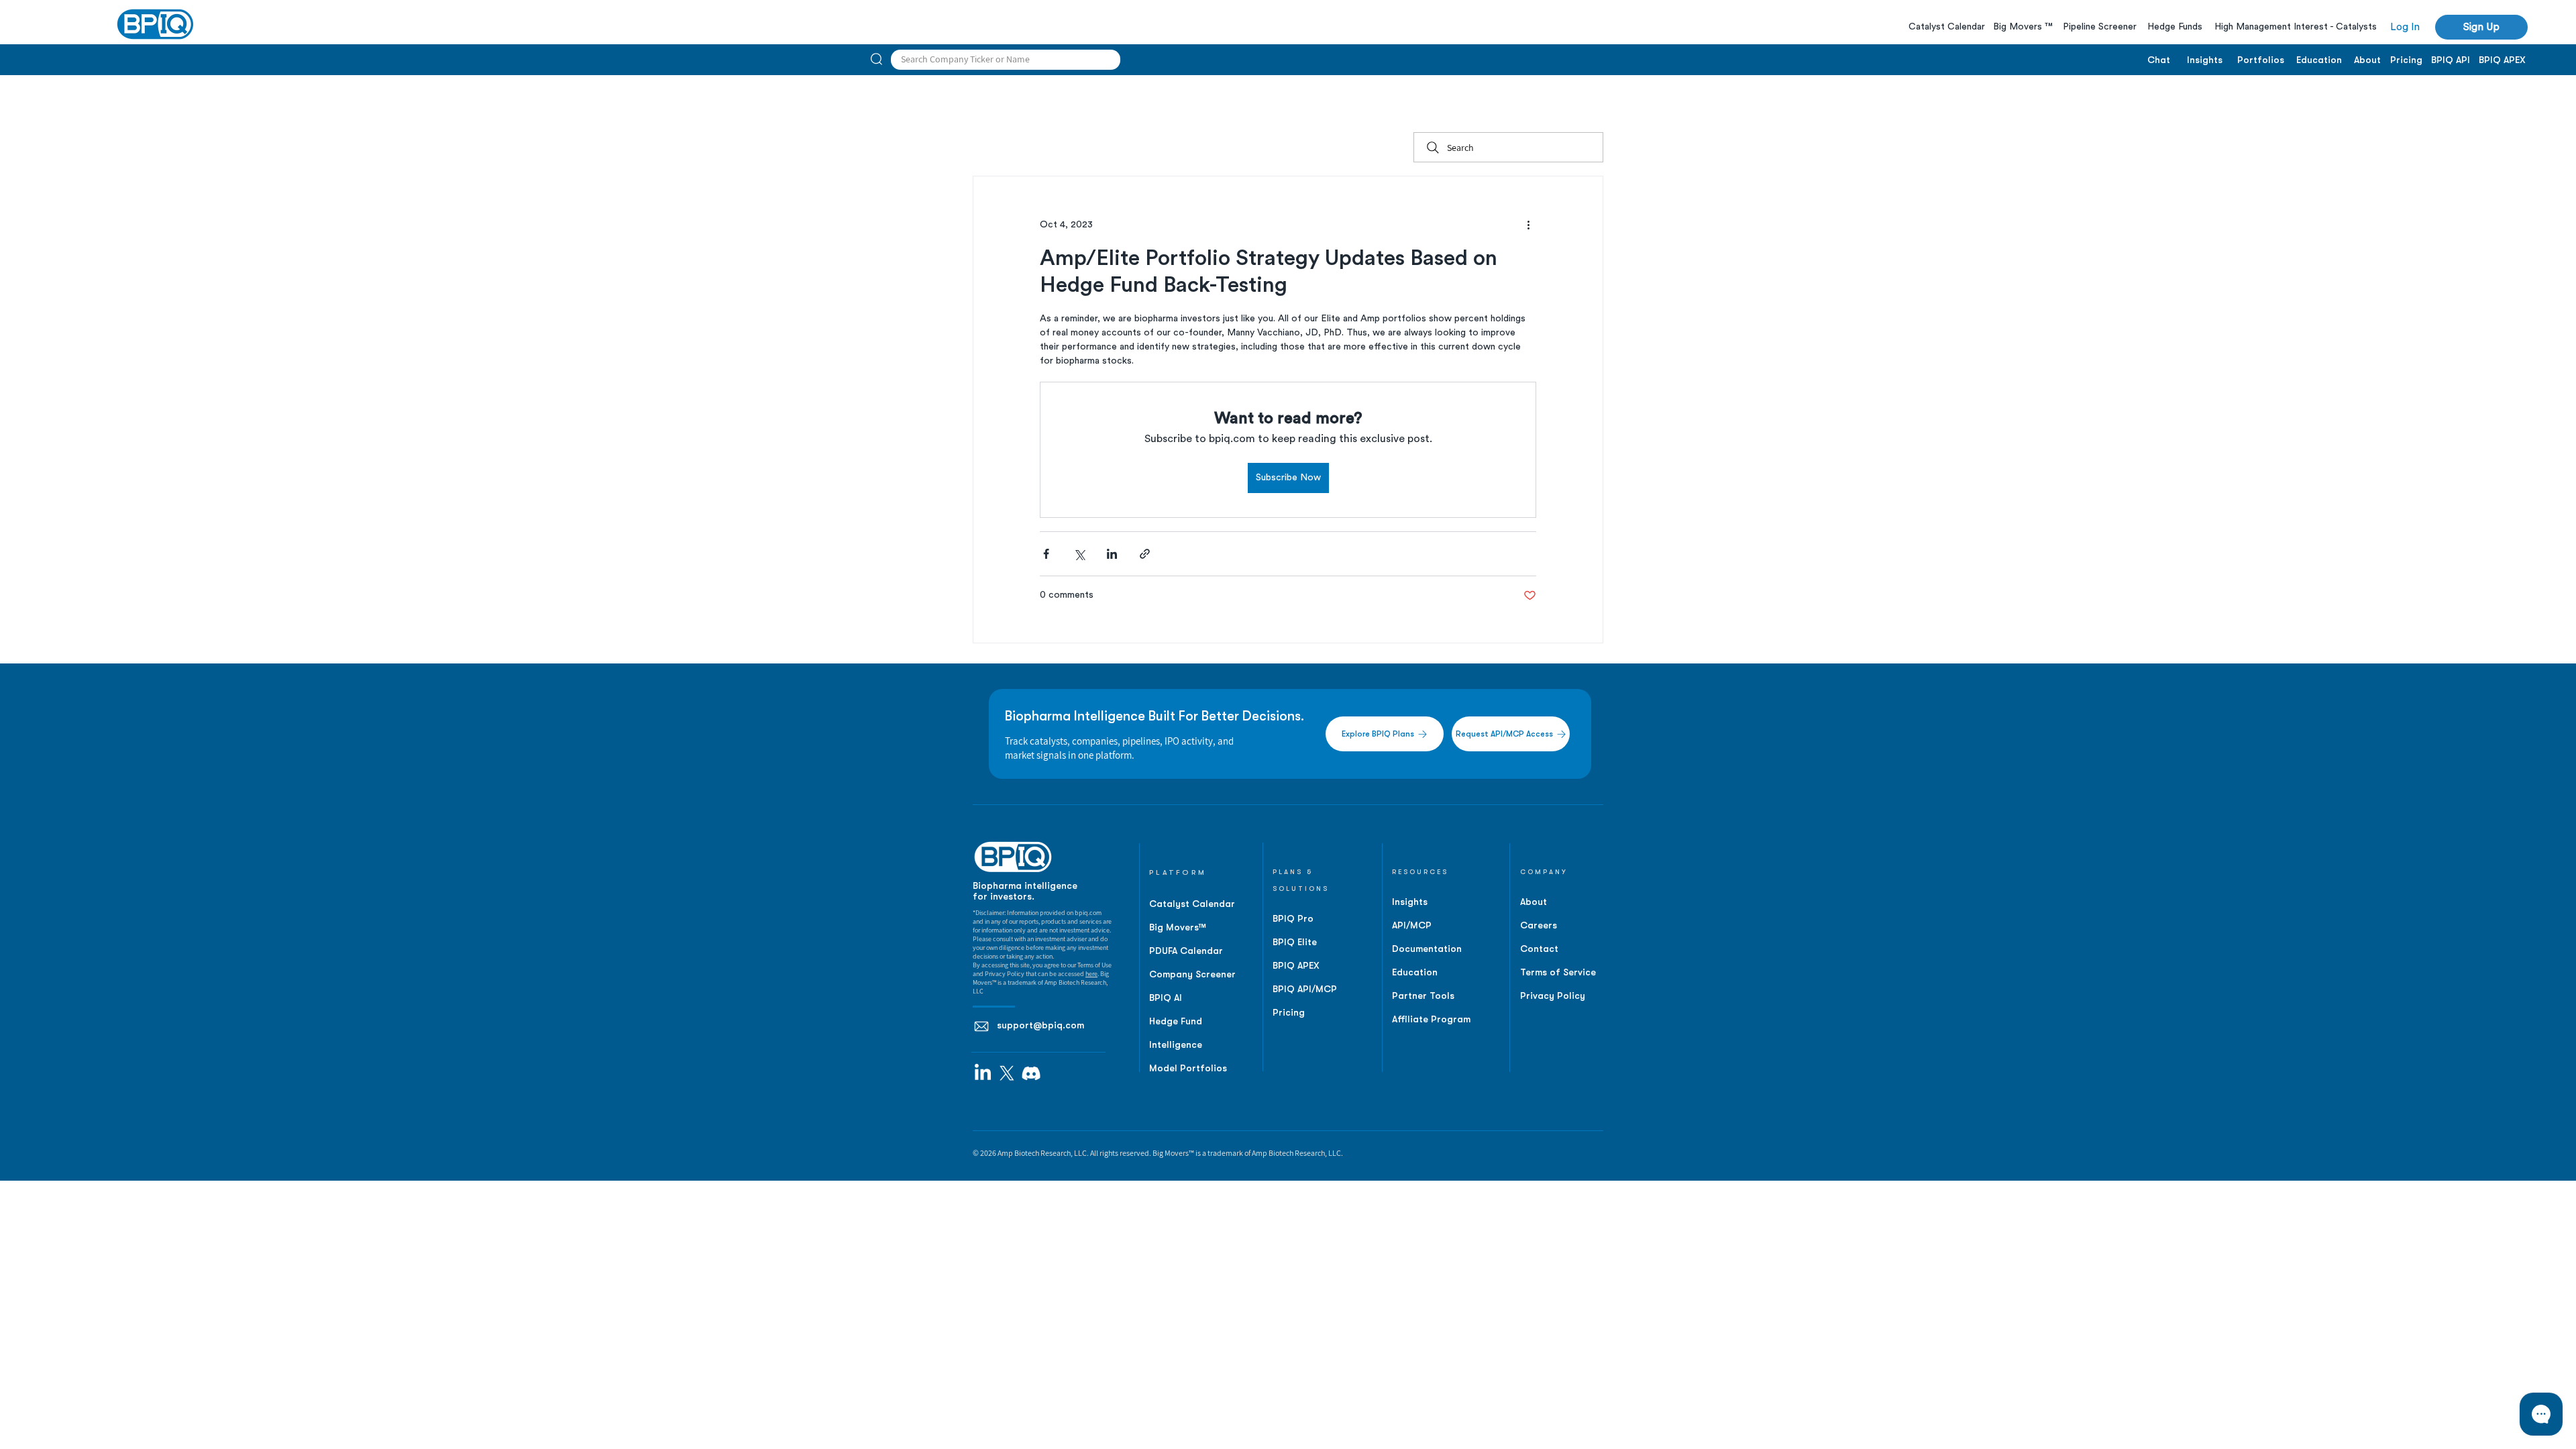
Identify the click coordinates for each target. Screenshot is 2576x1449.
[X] (1007, 1073)
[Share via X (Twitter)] (1079, 554)
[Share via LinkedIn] (1112, 554)
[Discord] (1031, 1073)
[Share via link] (1145, 554)
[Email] (981, 1026)
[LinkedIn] (983, 1073)
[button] (2481, 27)
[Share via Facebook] (1046, 554)
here (1091, 974)
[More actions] (1528, 225)
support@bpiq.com (1040, 1025)
